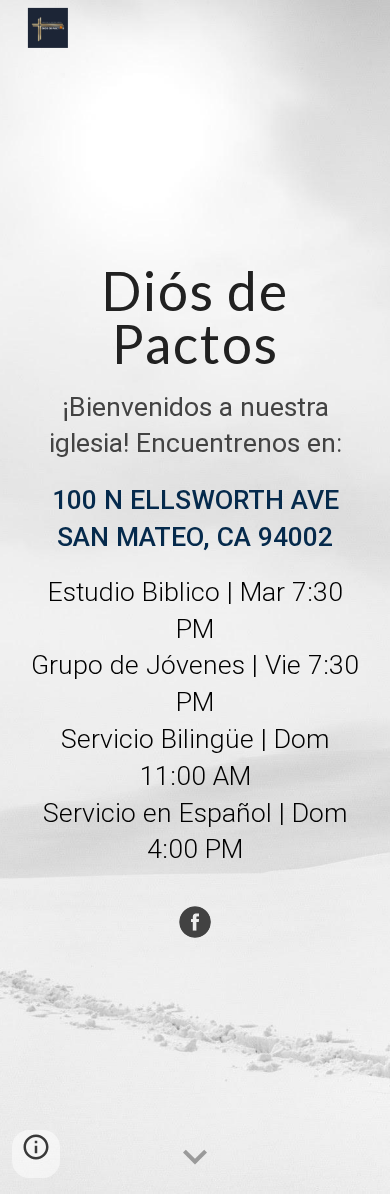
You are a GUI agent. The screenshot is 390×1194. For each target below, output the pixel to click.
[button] (195, 1158)
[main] (195, 575)
